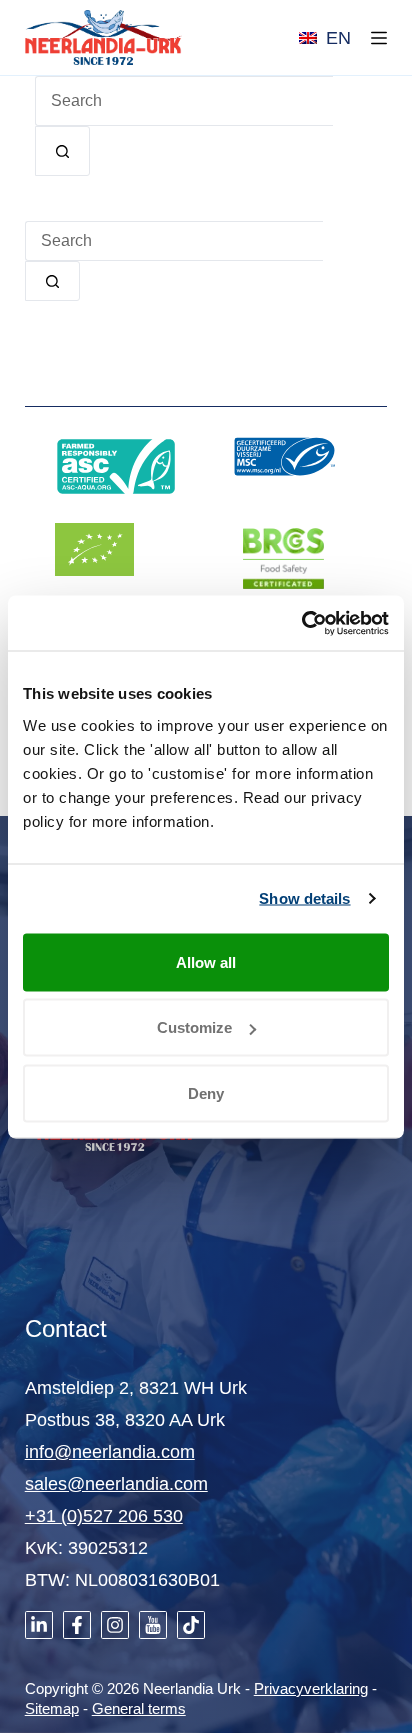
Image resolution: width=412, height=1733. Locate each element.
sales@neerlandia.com (116, 1484)
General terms (139, 1708)
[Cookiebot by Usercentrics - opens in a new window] (301, 623)
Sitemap (52, 1708)
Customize (194, 1027)
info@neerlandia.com (110, 1452)
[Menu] (379, 38)
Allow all (206, 961)
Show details (304, 898)
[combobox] (174, 241)
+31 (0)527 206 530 (104, 1516)
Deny (206, 1092)
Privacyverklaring (311, 1688)
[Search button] (62, 151)
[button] (325, 38)
